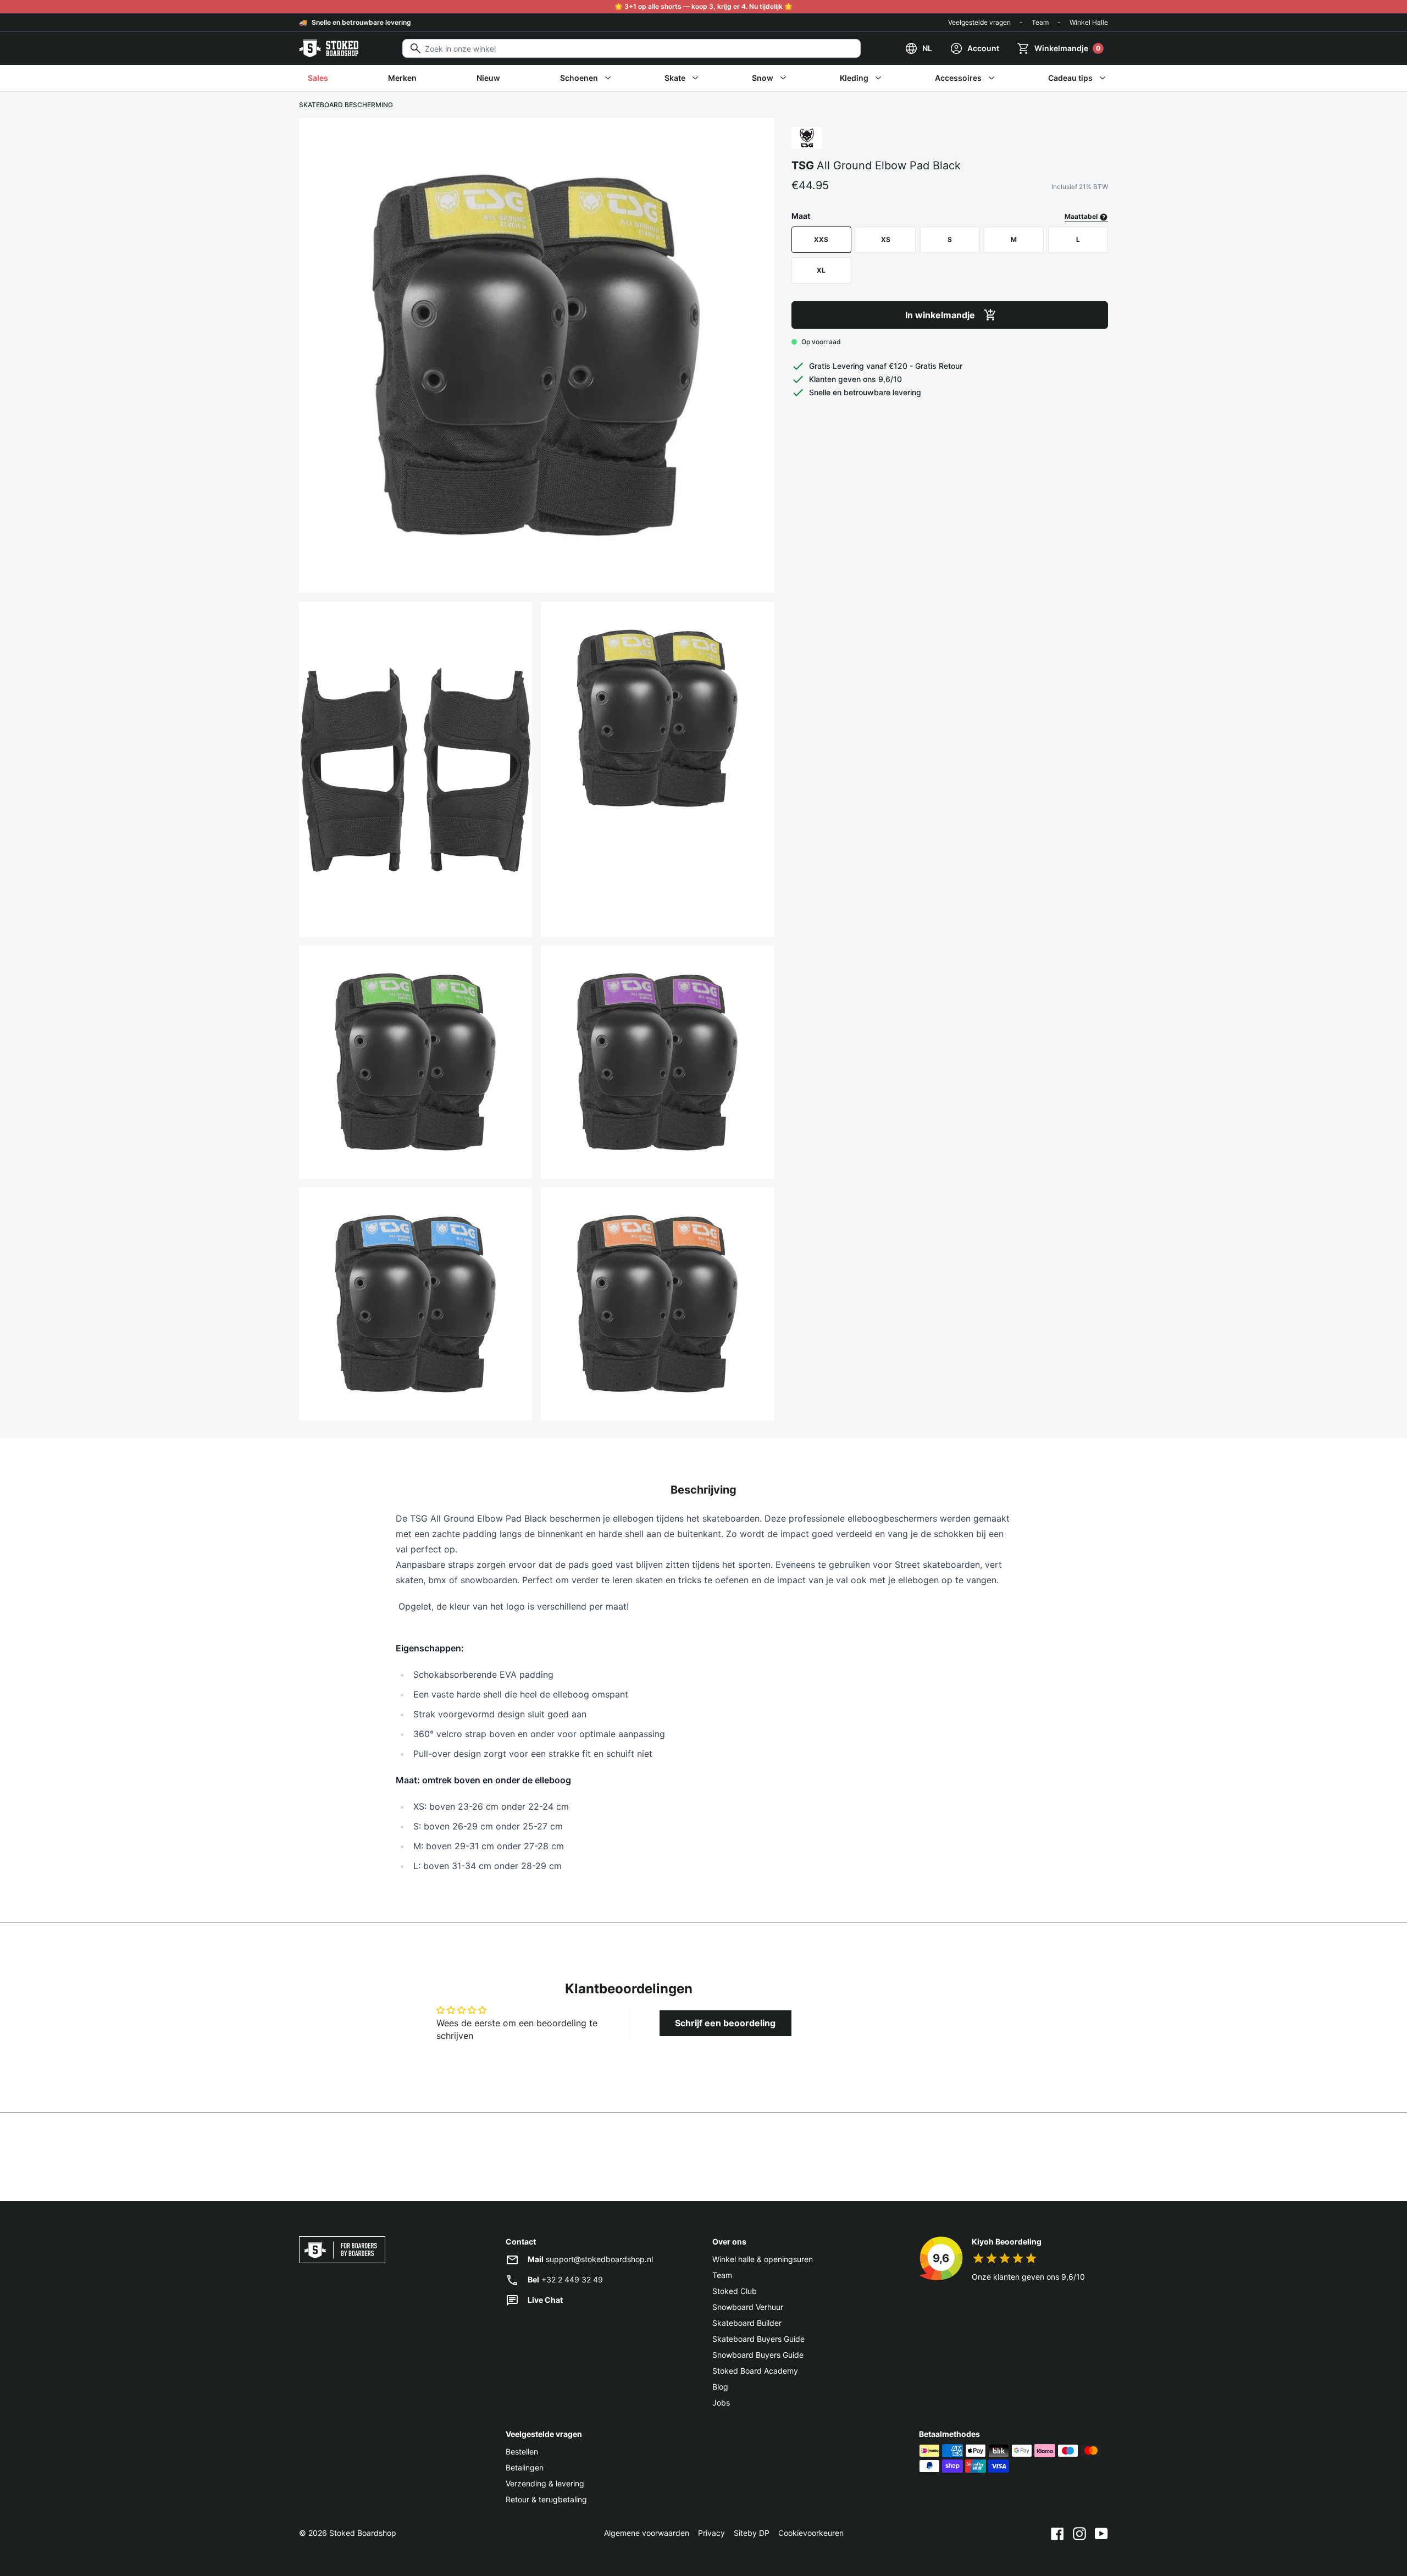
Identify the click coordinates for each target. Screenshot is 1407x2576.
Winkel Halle (1089, 22)
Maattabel (1082, 216)
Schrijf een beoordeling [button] (725, 2023)
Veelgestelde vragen (979, 22)
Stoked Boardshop (363, 2533)
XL (821, 270)
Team (1040, 22)
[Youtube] (1101, 2533)
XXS (821, 239)
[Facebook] (1057, 2533)
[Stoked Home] (329, 48)
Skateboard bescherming (346, 105)
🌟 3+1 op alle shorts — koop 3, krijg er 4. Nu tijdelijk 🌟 (703, 6)
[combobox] (632, 48)
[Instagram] (1079, 2533)
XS (886, 239)
